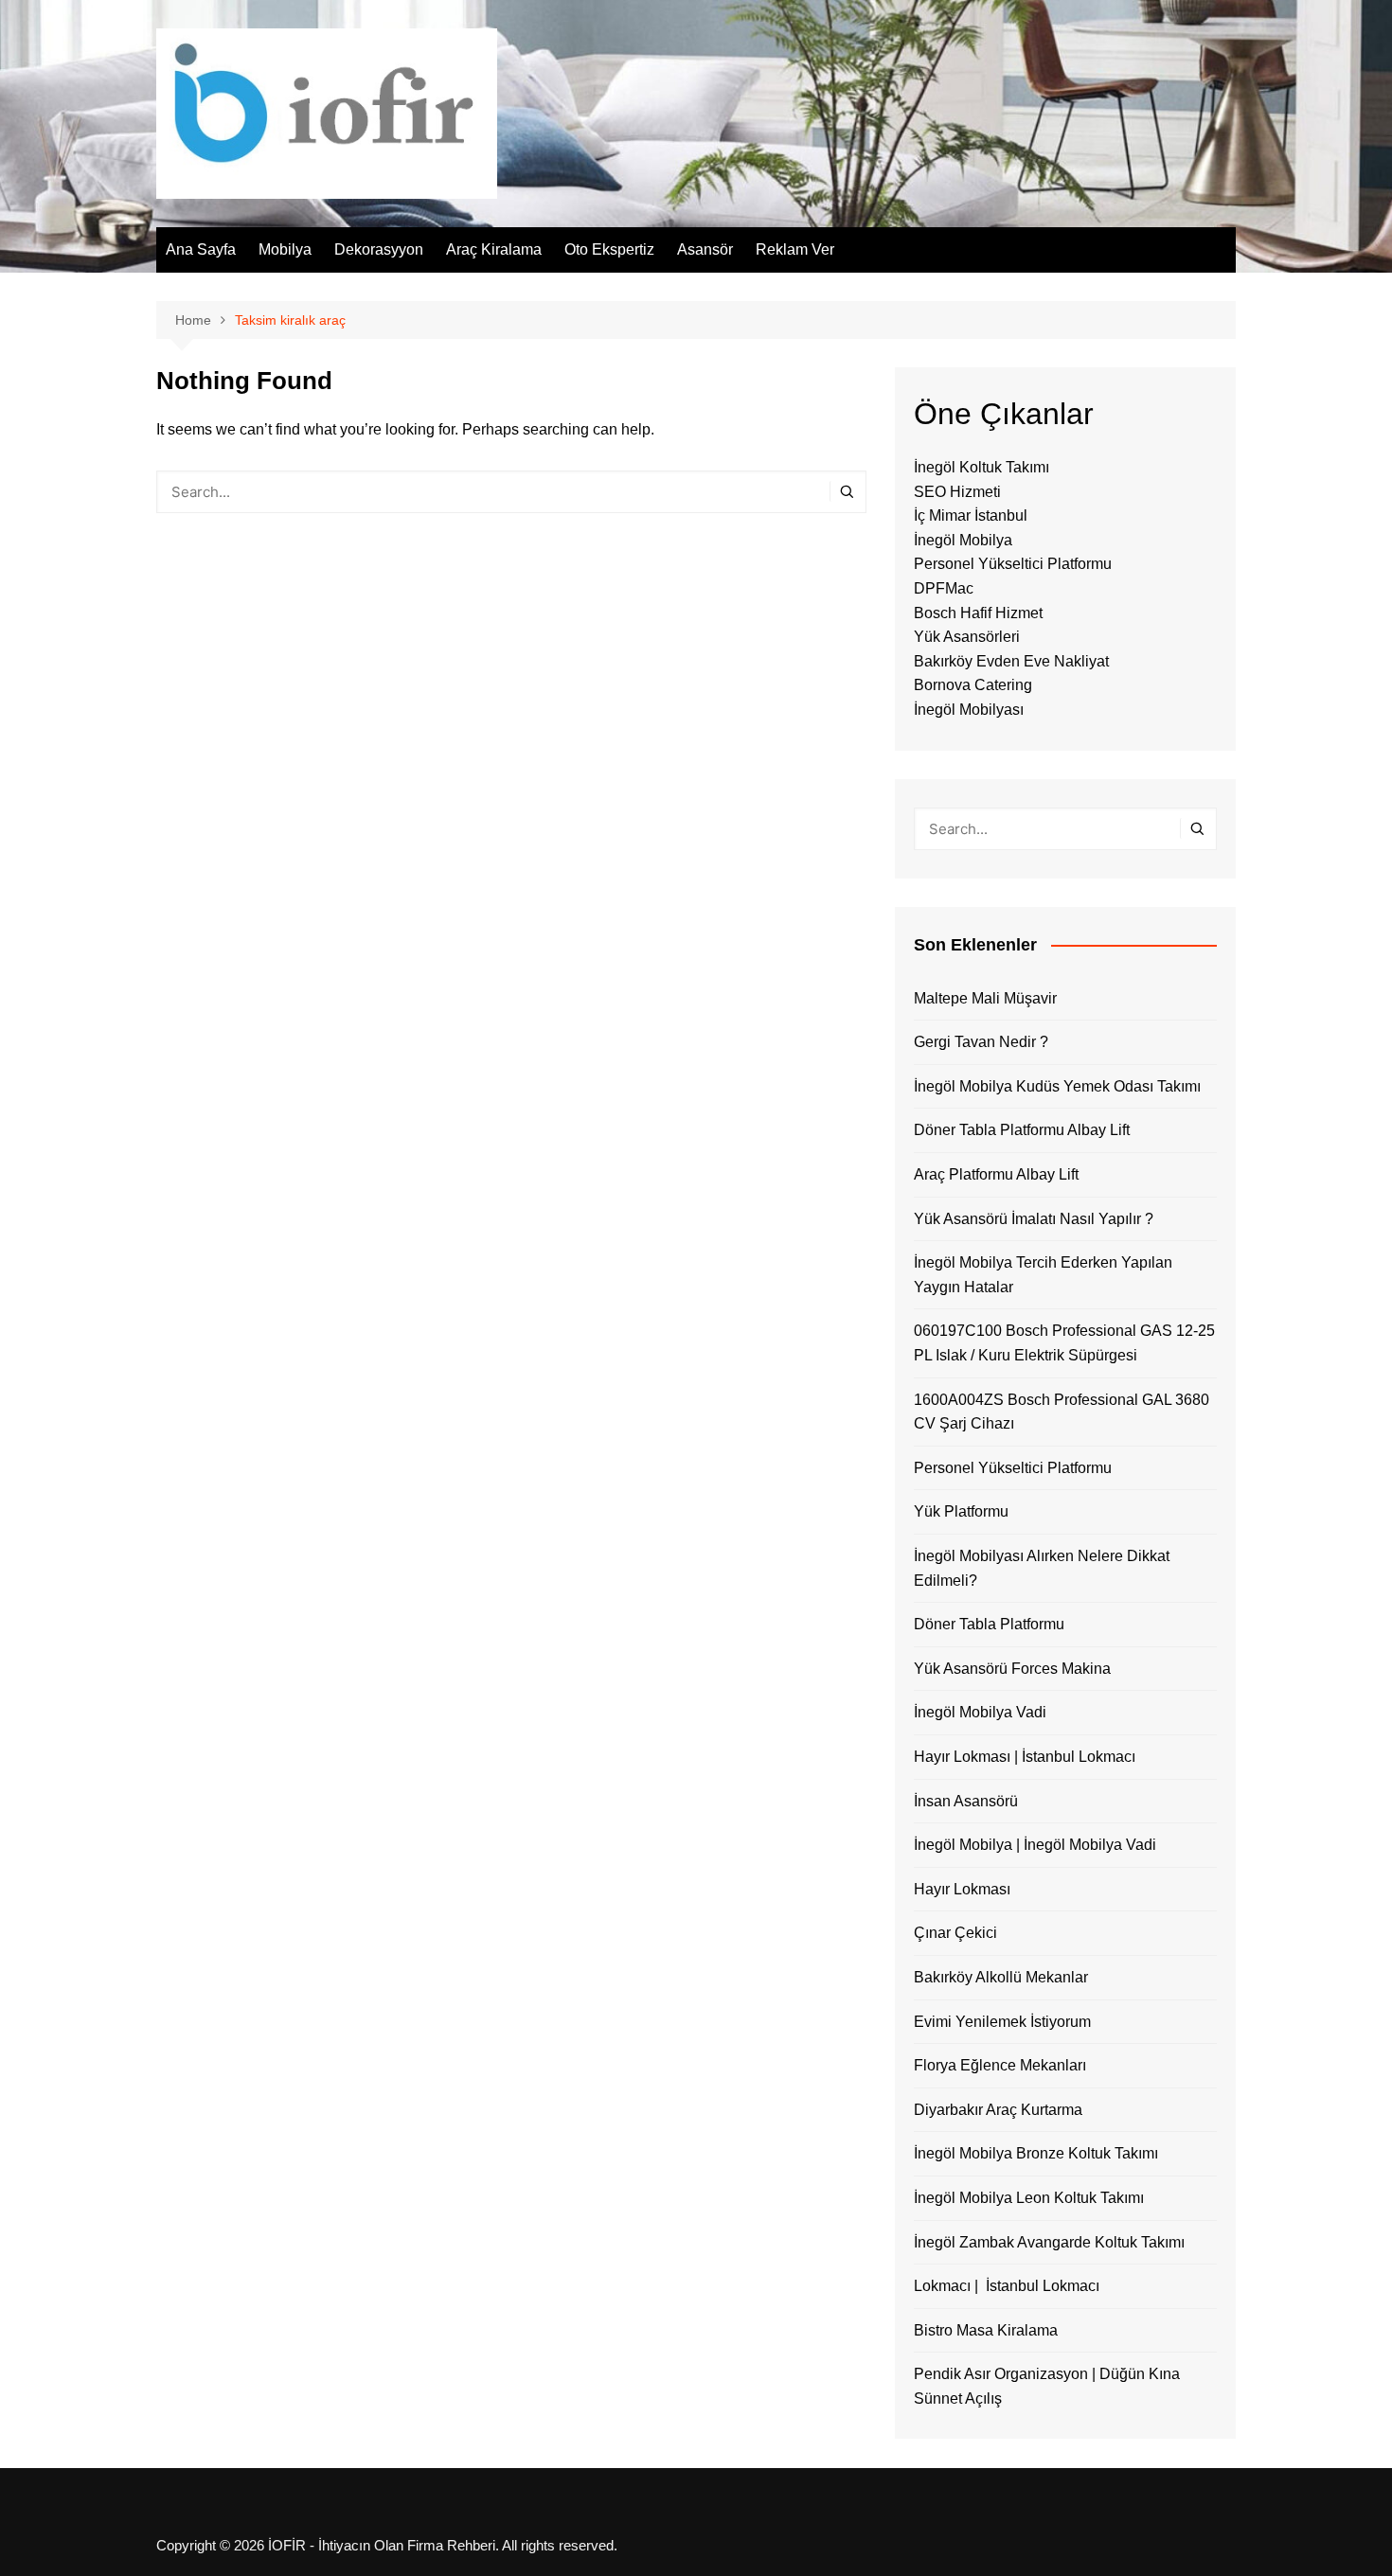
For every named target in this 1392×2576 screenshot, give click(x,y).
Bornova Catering (973, 685)
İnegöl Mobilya (963, 540)
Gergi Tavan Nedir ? (981, 1042)
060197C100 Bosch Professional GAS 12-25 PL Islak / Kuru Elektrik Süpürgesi (1064, 1343)
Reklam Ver (795, 249)
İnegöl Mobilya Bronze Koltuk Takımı (1036, 2153)
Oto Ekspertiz (609, 249)
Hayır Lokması (962, 1889)
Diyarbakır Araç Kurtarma (998, 2110)
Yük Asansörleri (967, 637)
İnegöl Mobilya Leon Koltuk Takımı (1029, 2198)
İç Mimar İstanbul (971, 515)
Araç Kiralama (494, 249)
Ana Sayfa (201, 249)
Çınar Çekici (955, 1933)
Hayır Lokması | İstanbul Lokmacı (1025, 1757)
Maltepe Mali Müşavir (985, 998)
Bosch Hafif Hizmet (978, 613)
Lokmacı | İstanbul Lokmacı (1007, 2286)
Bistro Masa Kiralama (986, 2330)
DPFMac (944, 588)
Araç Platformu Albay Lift (996, 1174)
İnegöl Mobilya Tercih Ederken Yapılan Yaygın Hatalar (1043, 1275)
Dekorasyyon (379, 249)
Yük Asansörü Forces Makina (1012, 1669)
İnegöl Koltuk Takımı (982, 467)
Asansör (705, 249)
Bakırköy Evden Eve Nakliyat (1011, 661)
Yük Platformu (961, 1511)
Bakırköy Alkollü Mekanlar (1001, 1977)
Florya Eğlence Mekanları (1000, 2065)
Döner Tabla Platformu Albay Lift (1022, 1130)
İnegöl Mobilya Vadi (980, 1712)
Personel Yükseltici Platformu (1013, 564)
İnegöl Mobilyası (969, 710)
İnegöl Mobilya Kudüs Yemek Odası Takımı (1057, 1086)
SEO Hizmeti (957, 492)
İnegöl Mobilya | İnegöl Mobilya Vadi (1035, 1845)
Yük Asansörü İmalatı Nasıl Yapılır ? (1034, 1219)
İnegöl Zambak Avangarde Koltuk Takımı (1049, 2242)
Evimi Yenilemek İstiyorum (1002, 2022)
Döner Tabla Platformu (989, 1624)
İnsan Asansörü (966, 1801)
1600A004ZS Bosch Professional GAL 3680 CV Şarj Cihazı (1062, 1412)
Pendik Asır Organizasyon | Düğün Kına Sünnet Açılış (1047, 2386)
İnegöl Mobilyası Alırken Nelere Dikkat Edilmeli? (1042, 1568)
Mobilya (285, 249)
